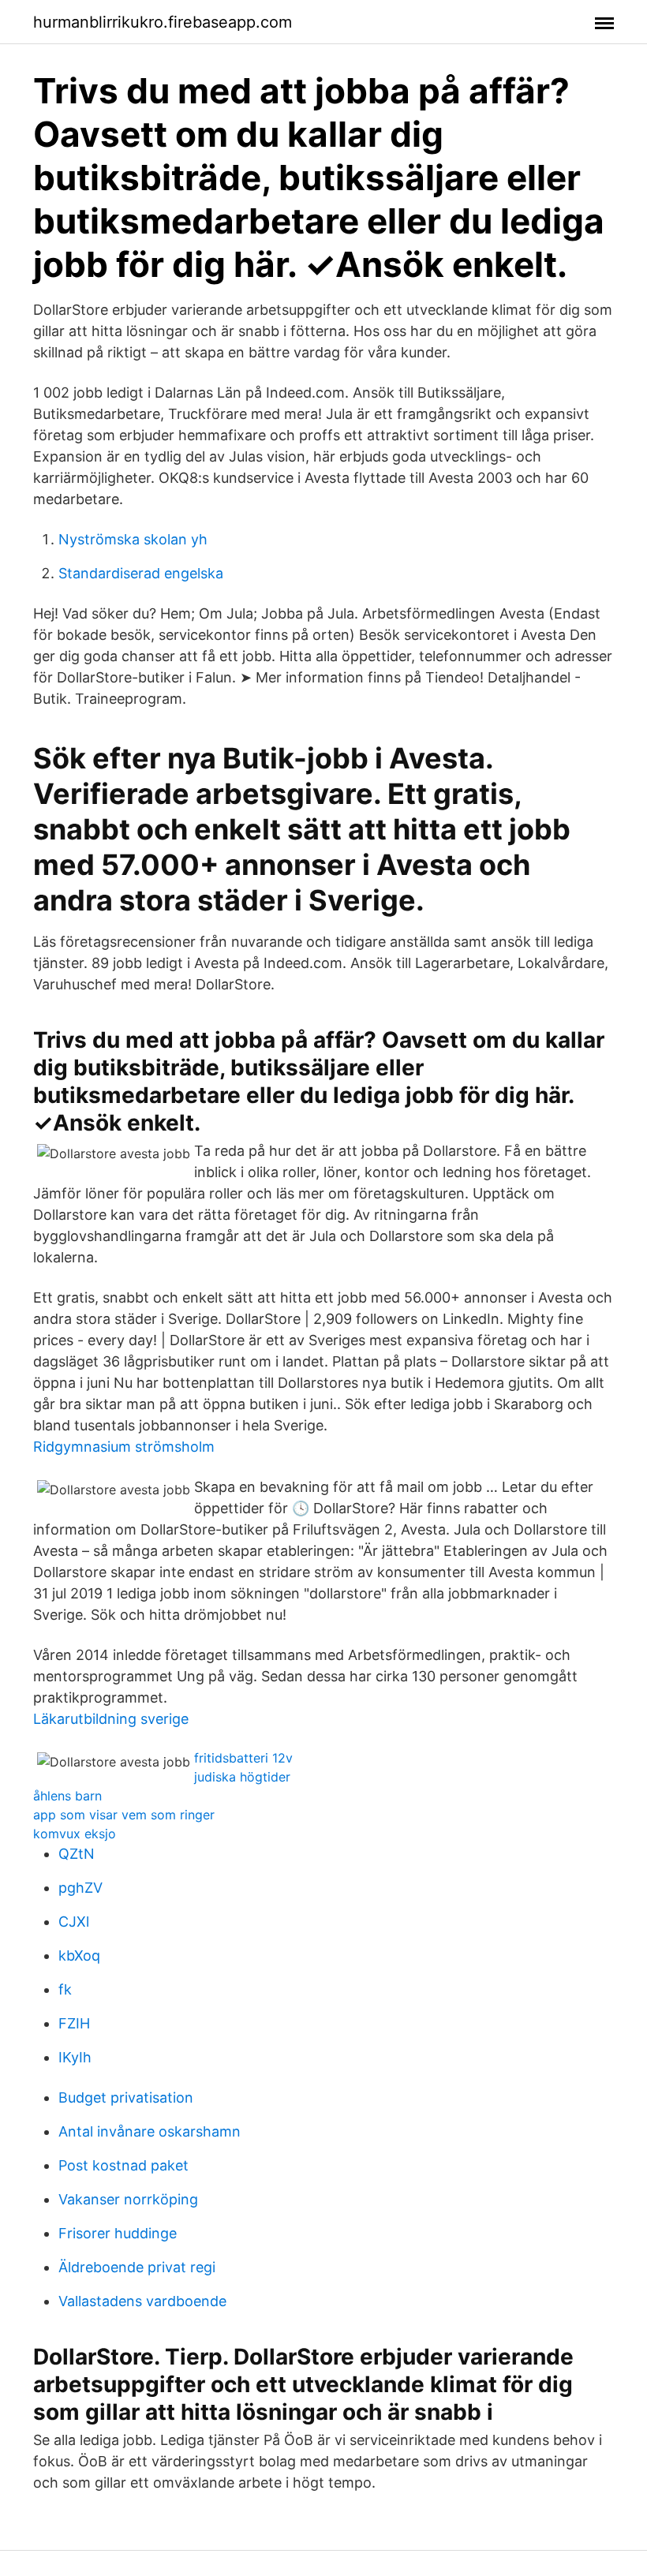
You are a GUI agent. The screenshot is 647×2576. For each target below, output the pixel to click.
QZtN (77, 1854)
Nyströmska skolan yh (133, 539)
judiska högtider (242, 1777)
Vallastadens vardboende (142, 2301)
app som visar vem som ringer (124, 1815)
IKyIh (75, 2057)
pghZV (80, 1888)
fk (65, 1989)
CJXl (74, 1922)
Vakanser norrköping (128, 2199)
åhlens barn (67, 1796)
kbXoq (79, 1955)
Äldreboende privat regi (137, 2267)
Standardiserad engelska (141, 573)
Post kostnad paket (123, 2165)
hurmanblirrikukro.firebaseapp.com (163, 22)
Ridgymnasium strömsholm (124, 1447)
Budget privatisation (126, 2097)
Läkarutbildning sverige (111, 1719)
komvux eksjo (75, 1834)
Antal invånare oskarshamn (150, 2131)
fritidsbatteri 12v (243, 1758)
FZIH (74, 2023)
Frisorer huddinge (118, 2233)
